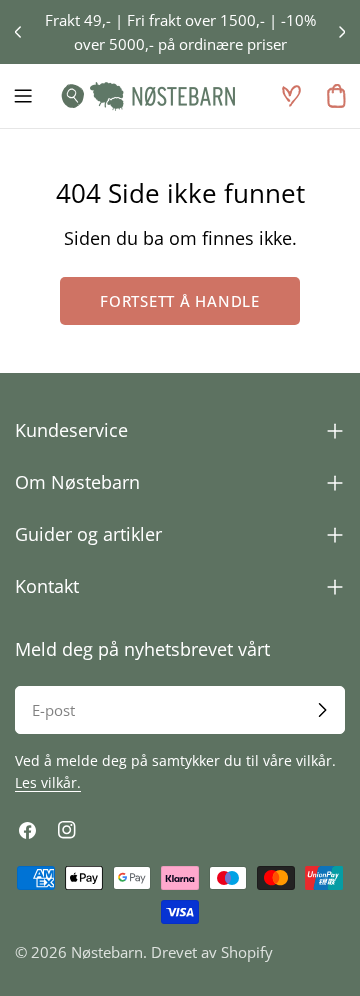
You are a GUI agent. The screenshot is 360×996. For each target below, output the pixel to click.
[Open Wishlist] (291, 96)
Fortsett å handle (180, 301)
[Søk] (67, 96)
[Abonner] (322, 710)
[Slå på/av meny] (23, 96)
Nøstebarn (107, 952)
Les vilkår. (48, 783)
